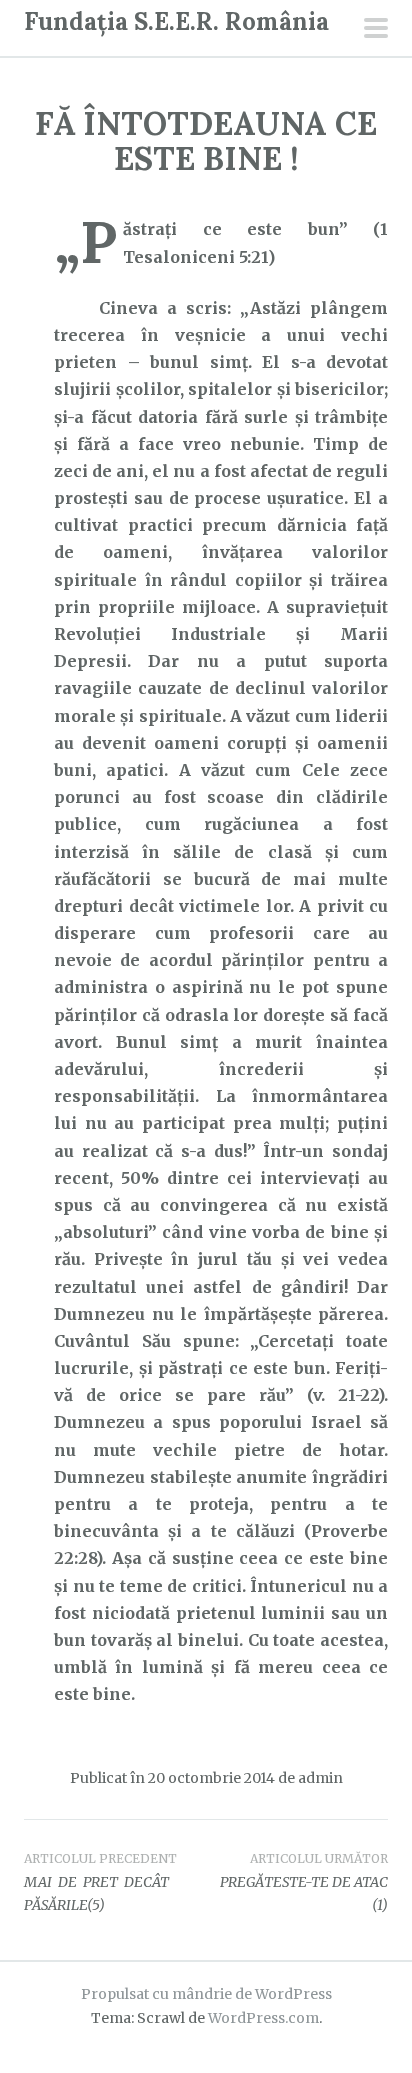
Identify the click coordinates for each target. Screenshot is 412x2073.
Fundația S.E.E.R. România (176, 21)
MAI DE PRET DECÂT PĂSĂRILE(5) (100, 1883)
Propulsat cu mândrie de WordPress (206, 1994)
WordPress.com (263, 2018)
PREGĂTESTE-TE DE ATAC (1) (304, 1883)
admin (320, 1778)
